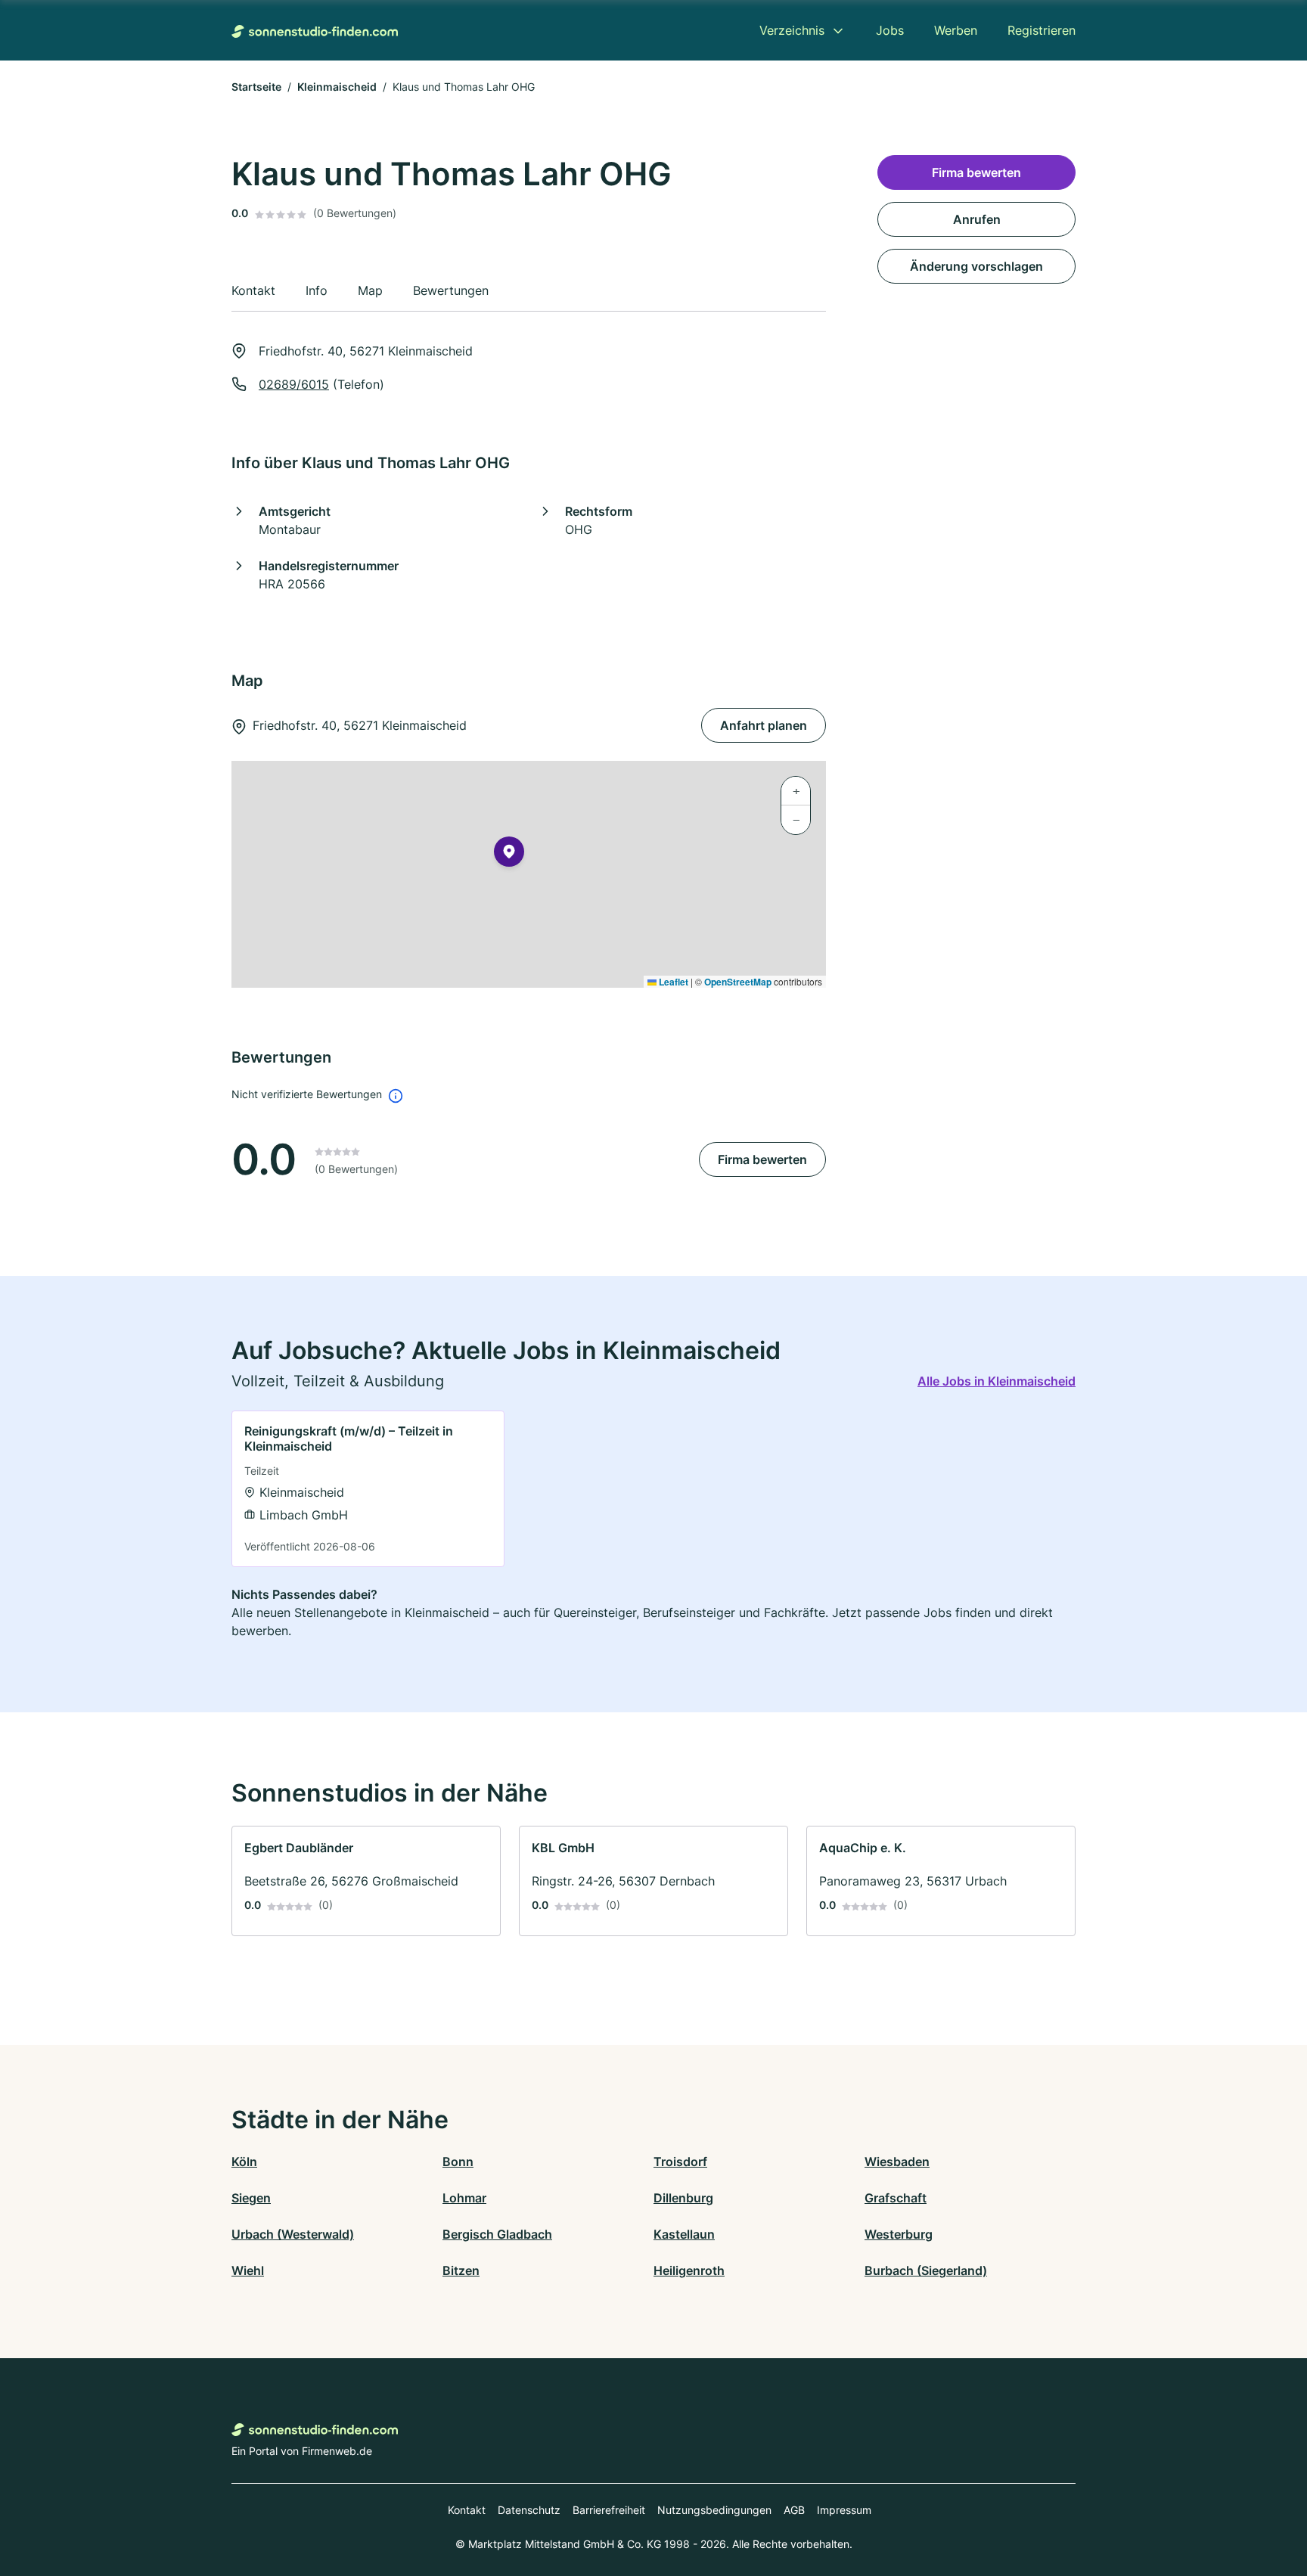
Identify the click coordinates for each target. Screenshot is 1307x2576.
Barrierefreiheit (609, 2510)
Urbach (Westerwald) (293, 2234)
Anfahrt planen (764, 725)
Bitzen (461, 2270)
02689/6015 (294, 384)
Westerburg (899, 2234)
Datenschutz (529, 2510)
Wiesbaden (897, 2162)
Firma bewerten (762, 1159)
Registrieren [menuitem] (1042, 30)
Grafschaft (896, 2198)
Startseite (256, 87)
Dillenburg (683, 2198)
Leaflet (672, 982)
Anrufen (977, 219)
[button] (509, 855)
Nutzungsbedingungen (714, 2510)
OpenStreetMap (738, 982)
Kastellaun (684, 2234)
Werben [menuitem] (956, 30)
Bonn (458, 2162)
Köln (244, 2162)
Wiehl (248, 2270)
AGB (794, 2510)
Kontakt (467, 2510)
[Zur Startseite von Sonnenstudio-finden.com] (315, 30)
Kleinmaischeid (337, 87)
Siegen (251, 2198)
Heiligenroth (689, 2270)
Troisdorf (680, 2162)
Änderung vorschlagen (976, 266)
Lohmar (464, 2198)
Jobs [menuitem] (890, 30)
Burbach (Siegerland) (926, 2270)
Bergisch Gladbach (497, 2234)
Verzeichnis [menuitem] (792, 30)
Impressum (844, 2510)
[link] (368, 1489)
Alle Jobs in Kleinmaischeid (997, 1381)
